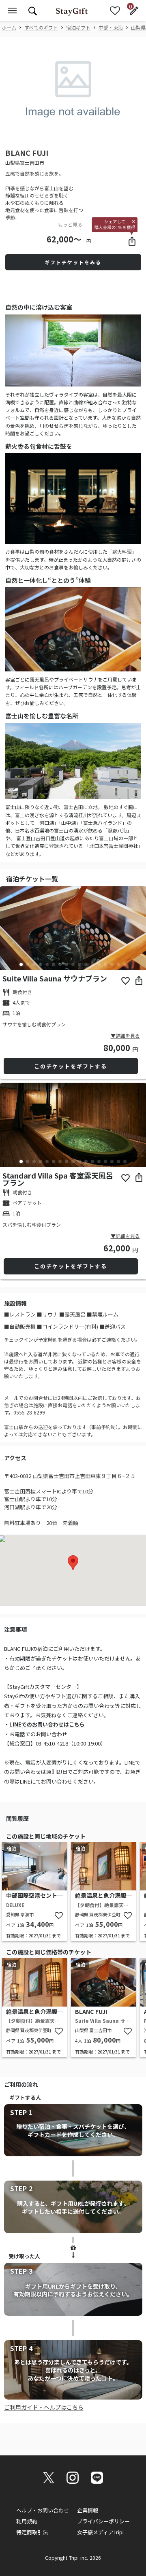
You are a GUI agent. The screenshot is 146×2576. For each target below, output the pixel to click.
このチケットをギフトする (71, 1066)
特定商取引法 (32, 2532)
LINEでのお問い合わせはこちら (47, 1724)
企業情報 (88, 2510)
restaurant (6, 992)
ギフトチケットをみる (73, 262)
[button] (11, 133)
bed (6, 1013)
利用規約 (27, 2521)
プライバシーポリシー (103, 2521)
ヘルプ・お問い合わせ (43, 2510)
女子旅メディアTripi (100, 2532)
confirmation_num (6, 1003)
